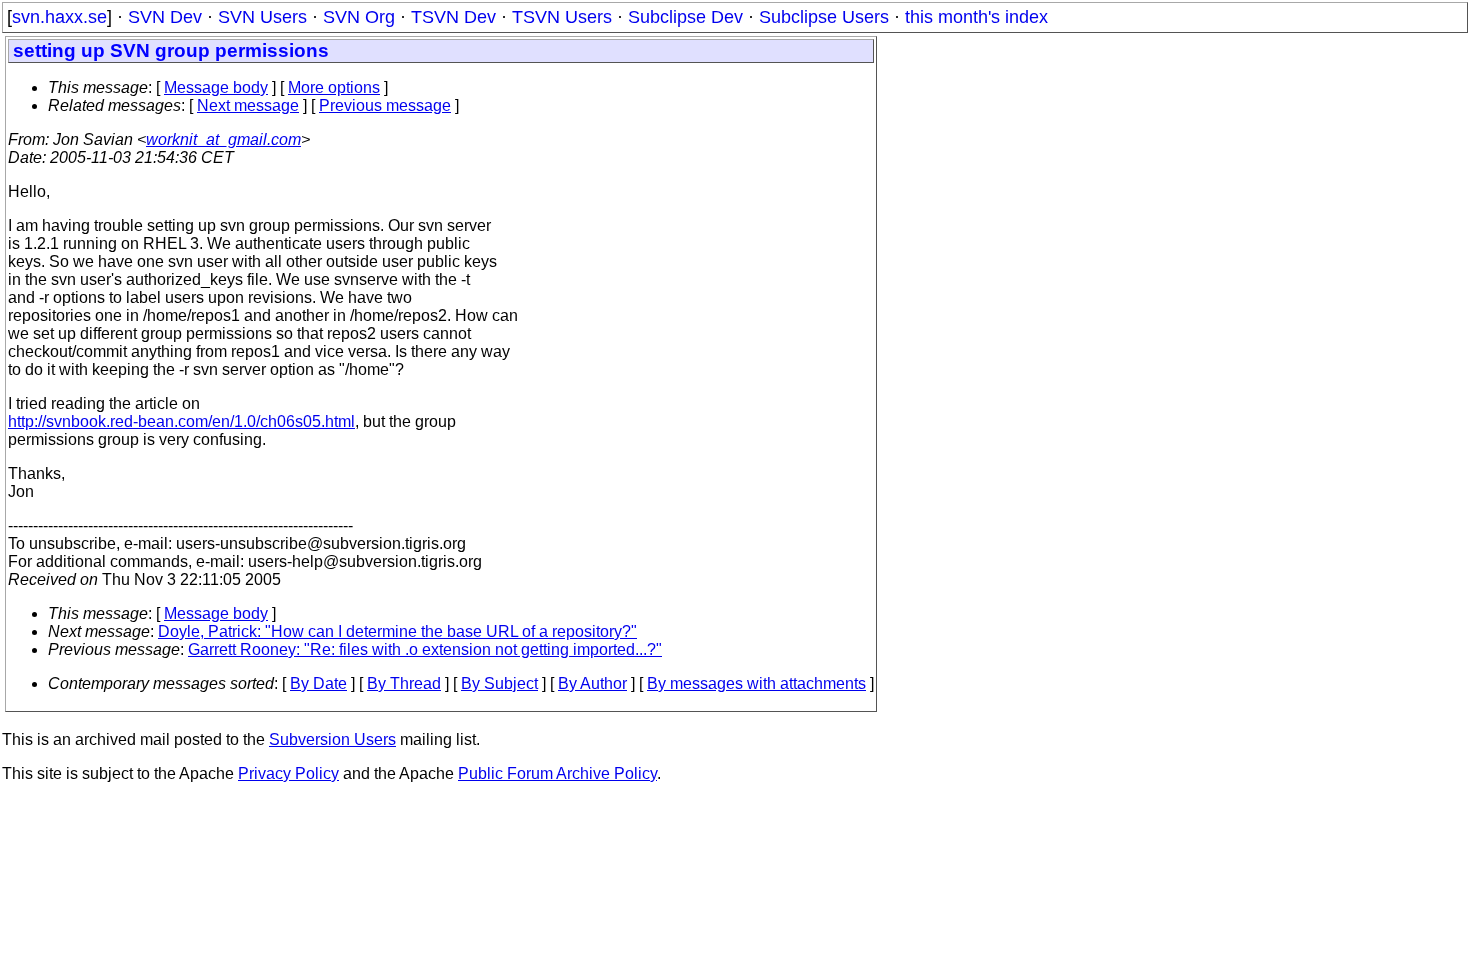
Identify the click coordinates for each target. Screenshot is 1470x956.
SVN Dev (165, 17)
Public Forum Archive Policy (557, 773)
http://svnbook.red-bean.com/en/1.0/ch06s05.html (181, 421)
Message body (216, 87)
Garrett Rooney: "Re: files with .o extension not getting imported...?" (425, 649)
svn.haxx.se (59, 17)
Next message (248, 105)
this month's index (976, 17)
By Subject (499, 683)
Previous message (385, 105)
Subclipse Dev (685, 17)
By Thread (404, 683)
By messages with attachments (756, 683)
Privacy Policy (288, 773)
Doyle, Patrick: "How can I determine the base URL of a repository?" (397, 631)
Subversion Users (332, 739)
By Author (592, 683)
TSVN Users (562, 17)
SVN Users (262, 17)
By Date (318, 683)
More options (334, 87)
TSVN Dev (453, 17)
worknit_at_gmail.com (223, 139)
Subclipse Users (824, 17)
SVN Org (359, 17)
